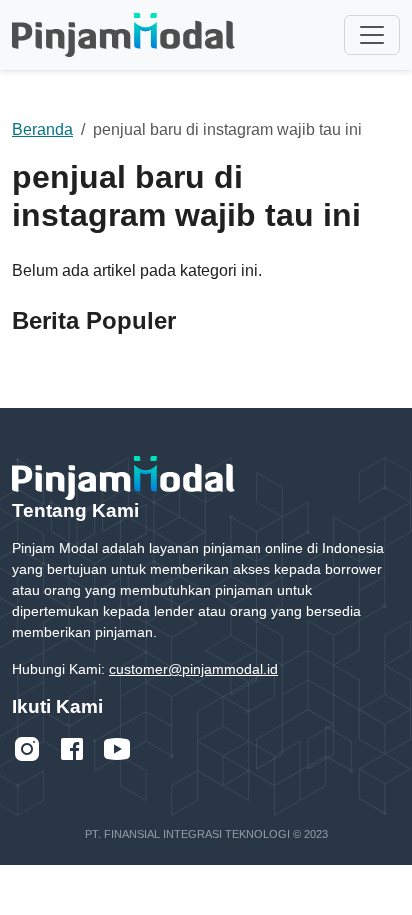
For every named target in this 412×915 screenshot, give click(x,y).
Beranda (42, 129)
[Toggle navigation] (372, 35)
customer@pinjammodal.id (193, 669)
